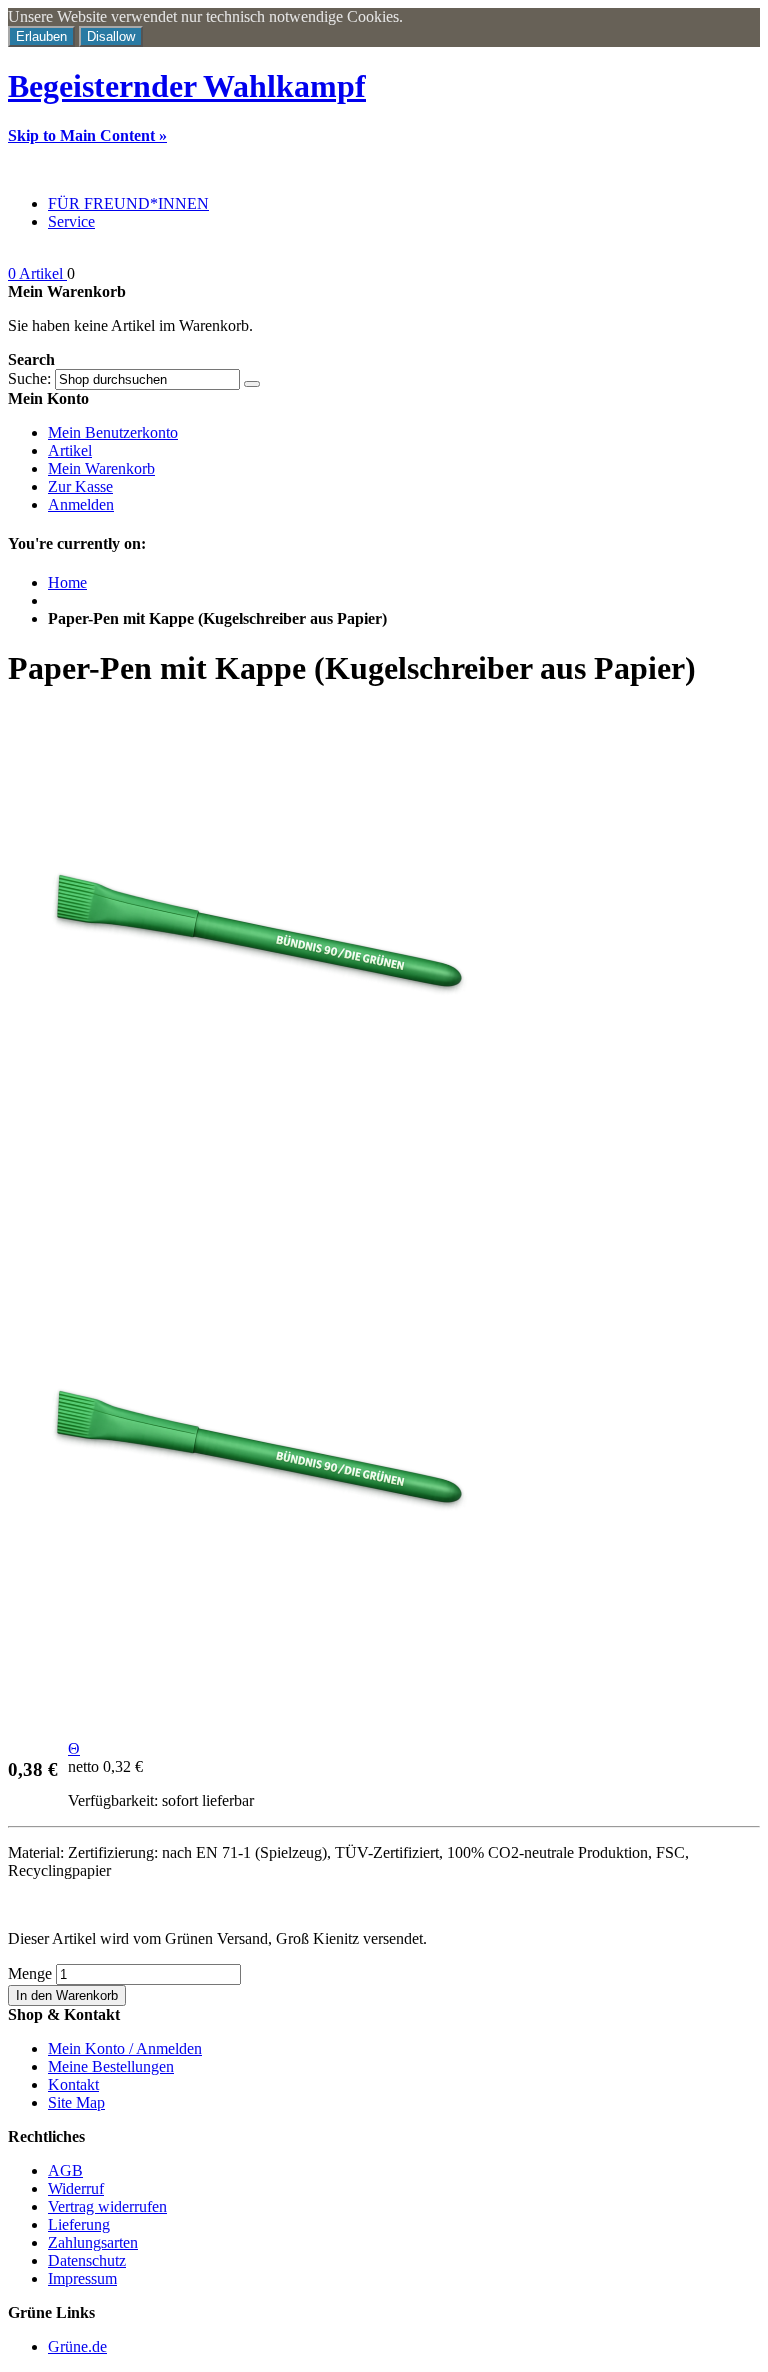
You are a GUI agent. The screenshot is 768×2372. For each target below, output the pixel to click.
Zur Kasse (80, 486)
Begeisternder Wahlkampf (187, 86)
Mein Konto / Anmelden (125, 2048)
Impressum (82, 2278)
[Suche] (252, 384)
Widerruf (76, 2188)
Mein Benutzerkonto (113, 432)
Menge (30, 1973)
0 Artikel (37, 273)
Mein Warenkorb (101, 468)
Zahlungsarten (93, 2242)
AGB (65, 2170)
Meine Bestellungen (111, 2066)
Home (67, 582)
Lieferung (79, 2224)
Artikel (70, 450)
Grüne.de (77, 2346)
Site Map (76, 2102)
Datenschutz (87, 2260)
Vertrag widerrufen (107, 2206)
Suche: (29, 378)
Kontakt (73, 2084)
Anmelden (81, 504)
